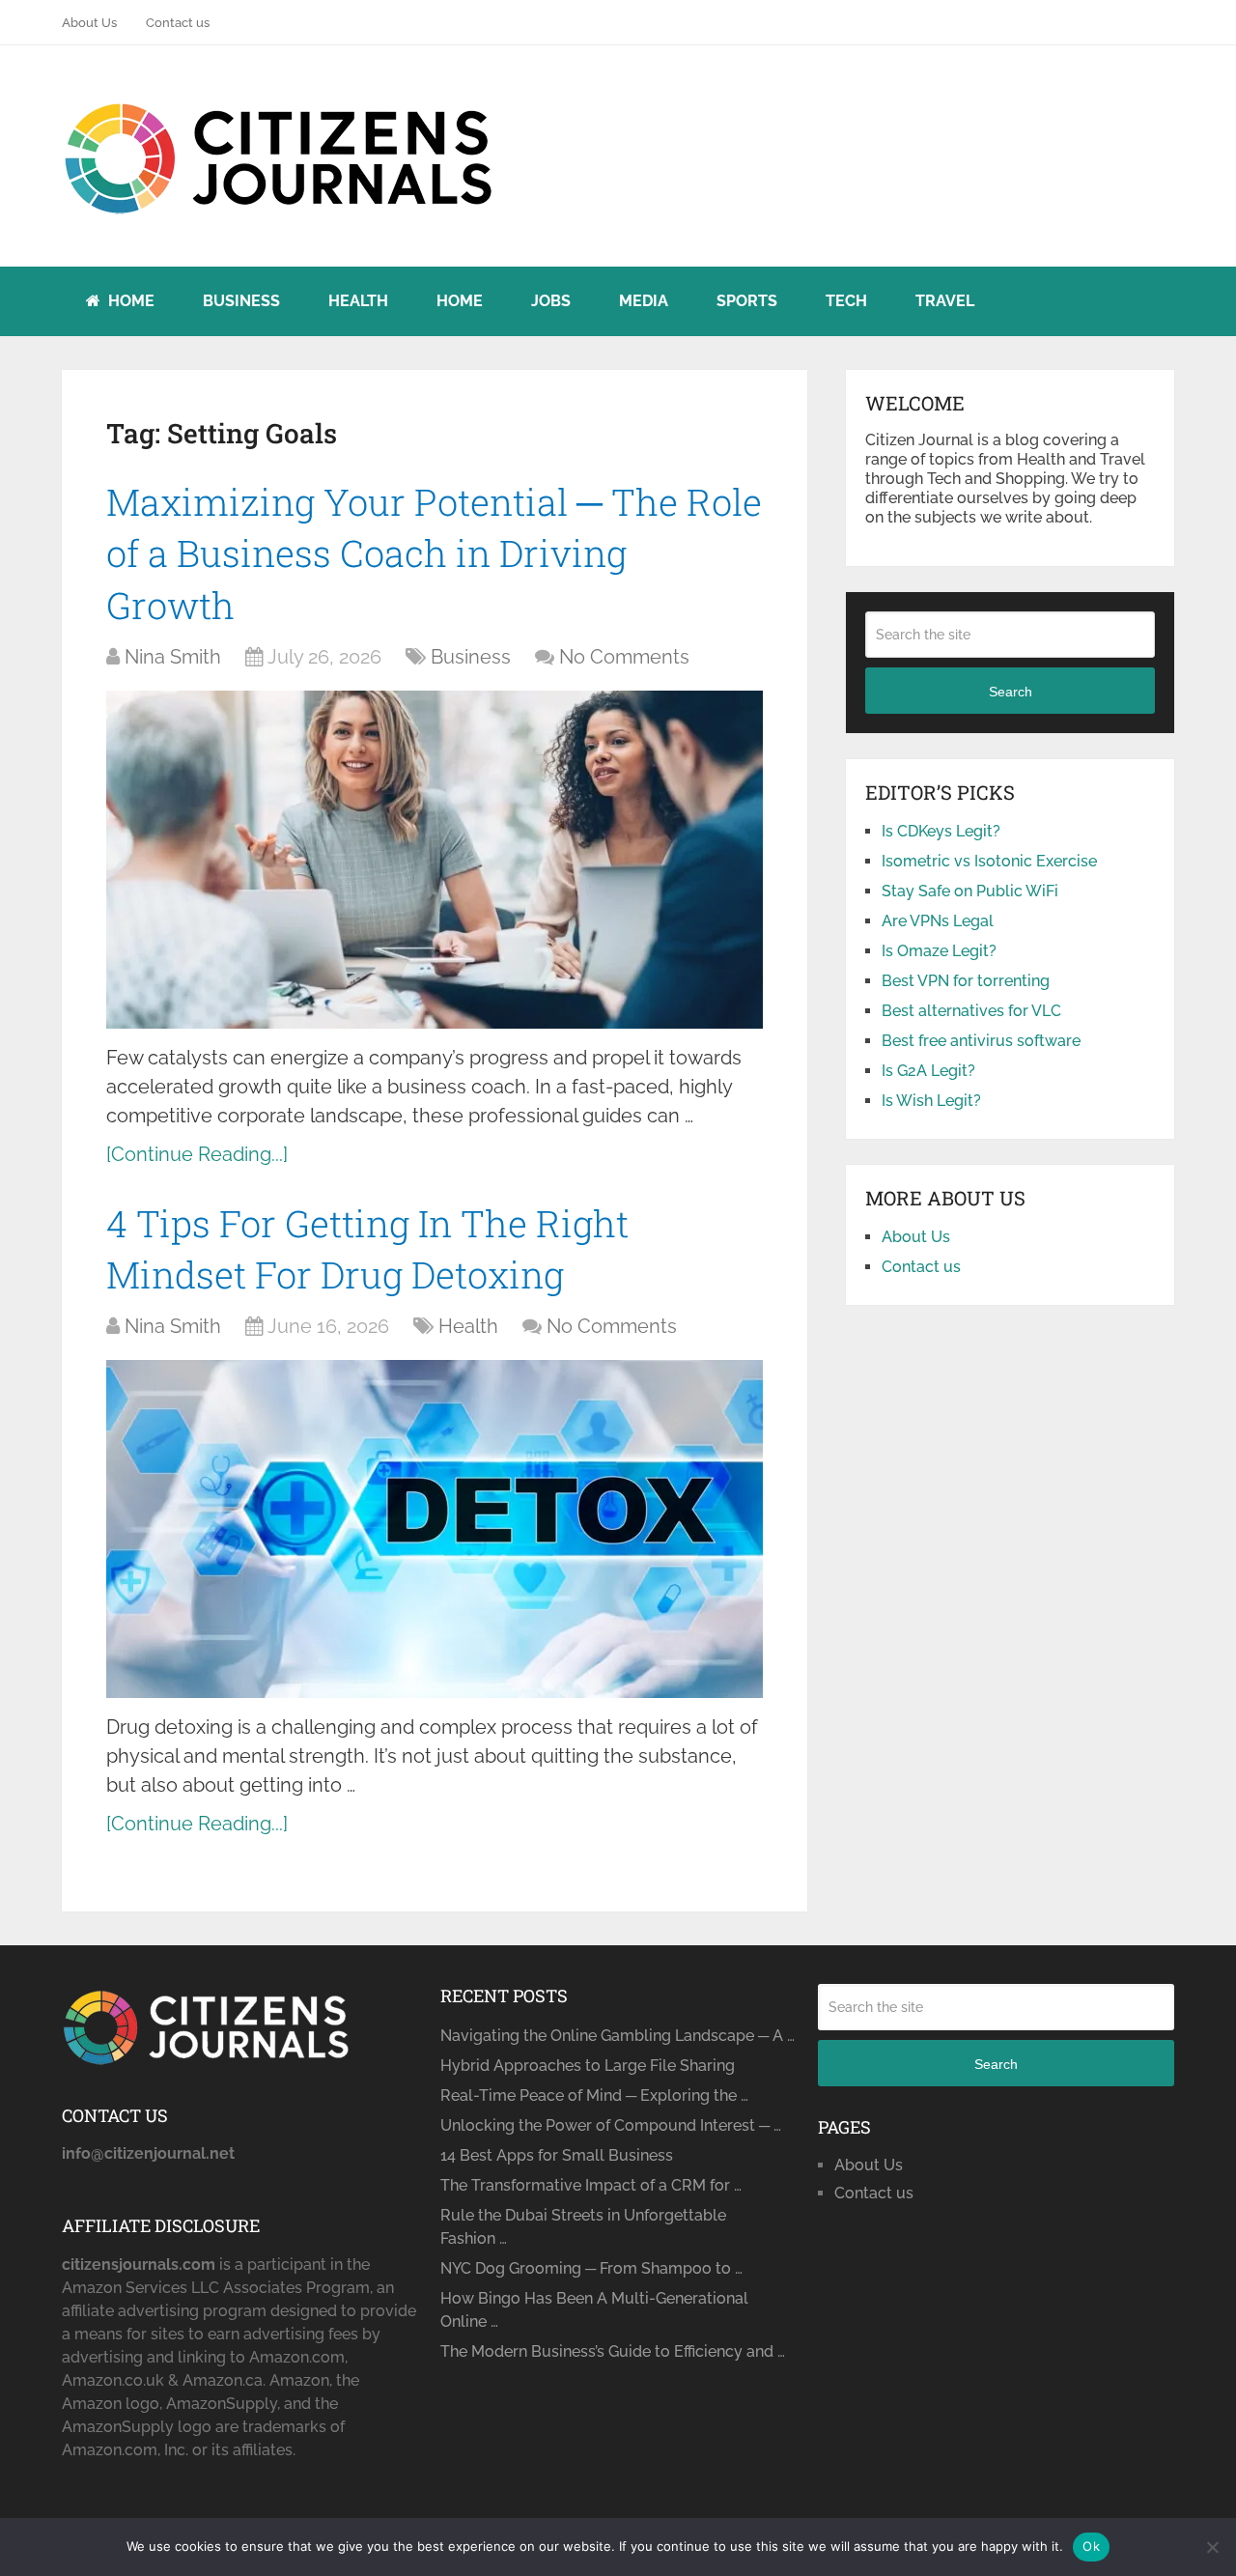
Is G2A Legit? (928, 1071)
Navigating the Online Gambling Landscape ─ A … (618, 2036)
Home (129, 301)
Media (644, 301)
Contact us (178, 23)
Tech (846, 301)
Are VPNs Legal (938, 921)
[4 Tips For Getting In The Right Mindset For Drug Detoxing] (435, 1529)
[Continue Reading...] (197, 1154)
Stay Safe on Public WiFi (970, 891)
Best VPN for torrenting (966, 981)
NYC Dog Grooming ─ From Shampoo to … (591, 2268)
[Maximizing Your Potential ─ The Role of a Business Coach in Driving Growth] (435, 860)
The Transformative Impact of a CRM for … (591, 2185)
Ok (1091, 2546)
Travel (945, 301)
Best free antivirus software (981, 1041)
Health (358, 301)
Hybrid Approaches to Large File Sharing (588, 2066)
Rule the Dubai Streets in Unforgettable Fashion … (583, 2227)
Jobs (551, 301)
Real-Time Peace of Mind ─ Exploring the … (594, 2095)
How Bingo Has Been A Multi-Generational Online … (594, 2310)
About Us (89, 23)
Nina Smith (173, 657)
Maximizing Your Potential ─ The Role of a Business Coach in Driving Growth (434, 552)
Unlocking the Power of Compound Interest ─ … (611, 2125)
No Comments (624, 657)
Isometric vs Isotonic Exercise (989, 861)
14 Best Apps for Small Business (557, 2155)
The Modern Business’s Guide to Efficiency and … (613, 2351)
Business (241, 301)
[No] (1212, 2547)
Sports (747, 301)
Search (1011, 692)
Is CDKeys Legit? (941, 831)
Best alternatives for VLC (971, 1011)
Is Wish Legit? (931, 1101)
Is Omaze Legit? (939, 951)
